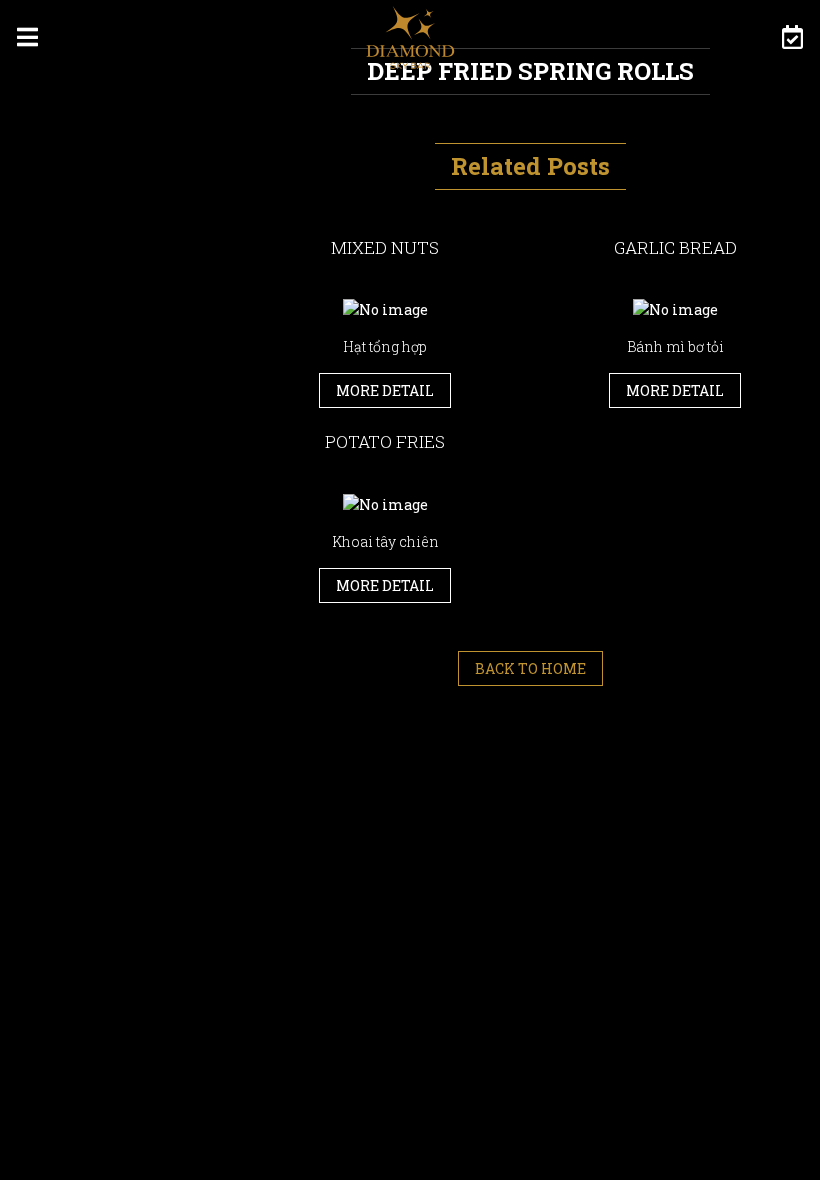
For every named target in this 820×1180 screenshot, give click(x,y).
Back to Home (530, 668)
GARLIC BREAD (675, 247)
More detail (385, 390)
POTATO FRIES (385, 441)
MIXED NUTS (385, 247)
